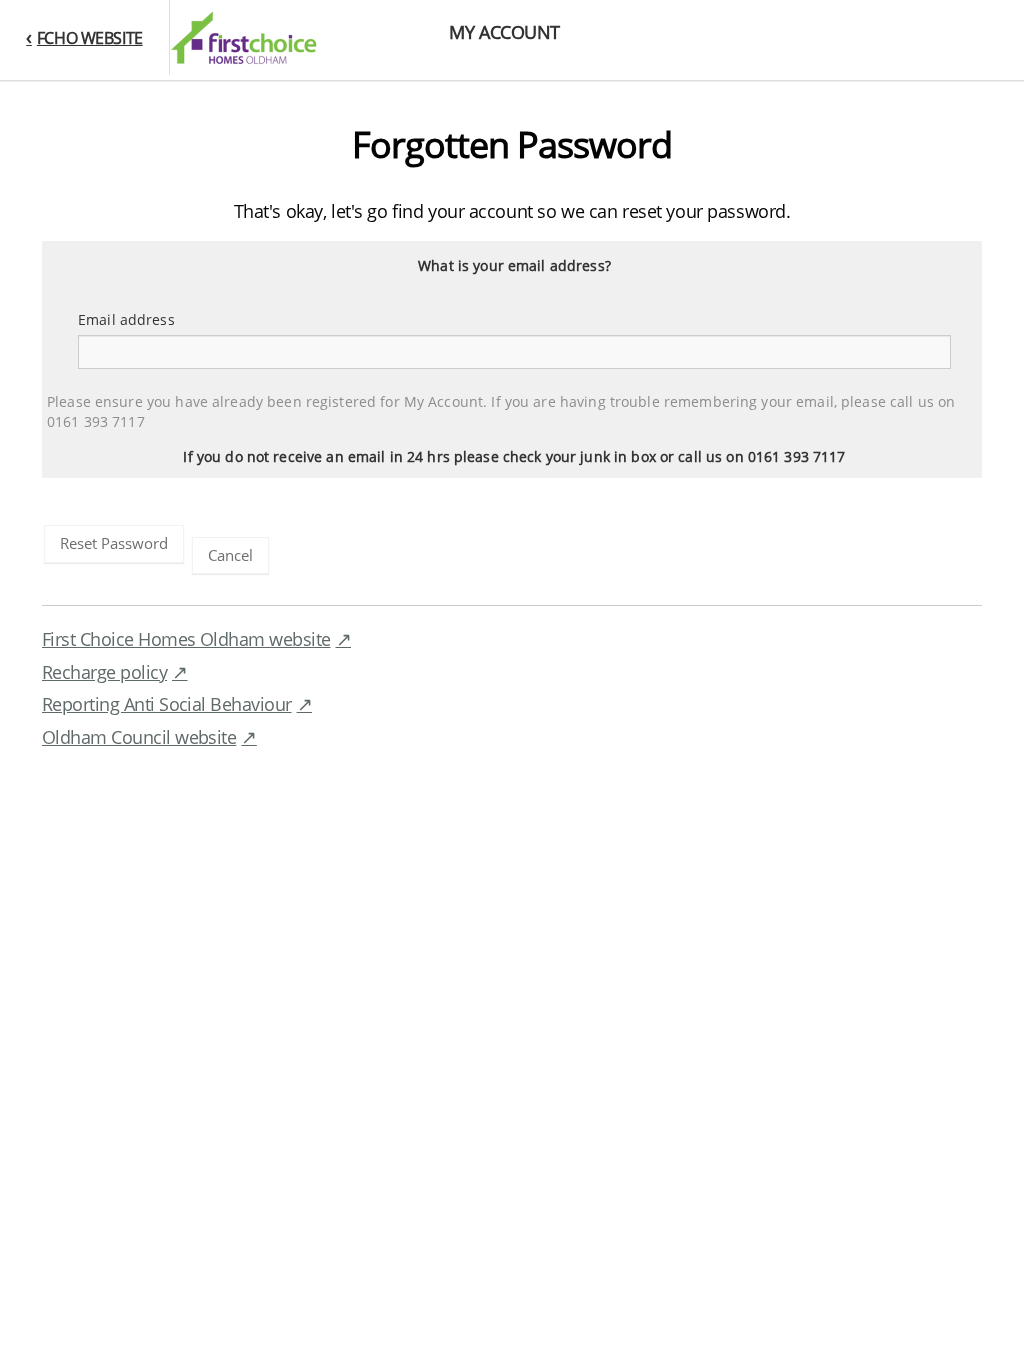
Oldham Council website (139, 737)
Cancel (230, 555)
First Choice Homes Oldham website (186, 639)
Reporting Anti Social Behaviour (167, 704)
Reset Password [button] (114, 543)
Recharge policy (104, 672)
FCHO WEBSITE (89, 38)
